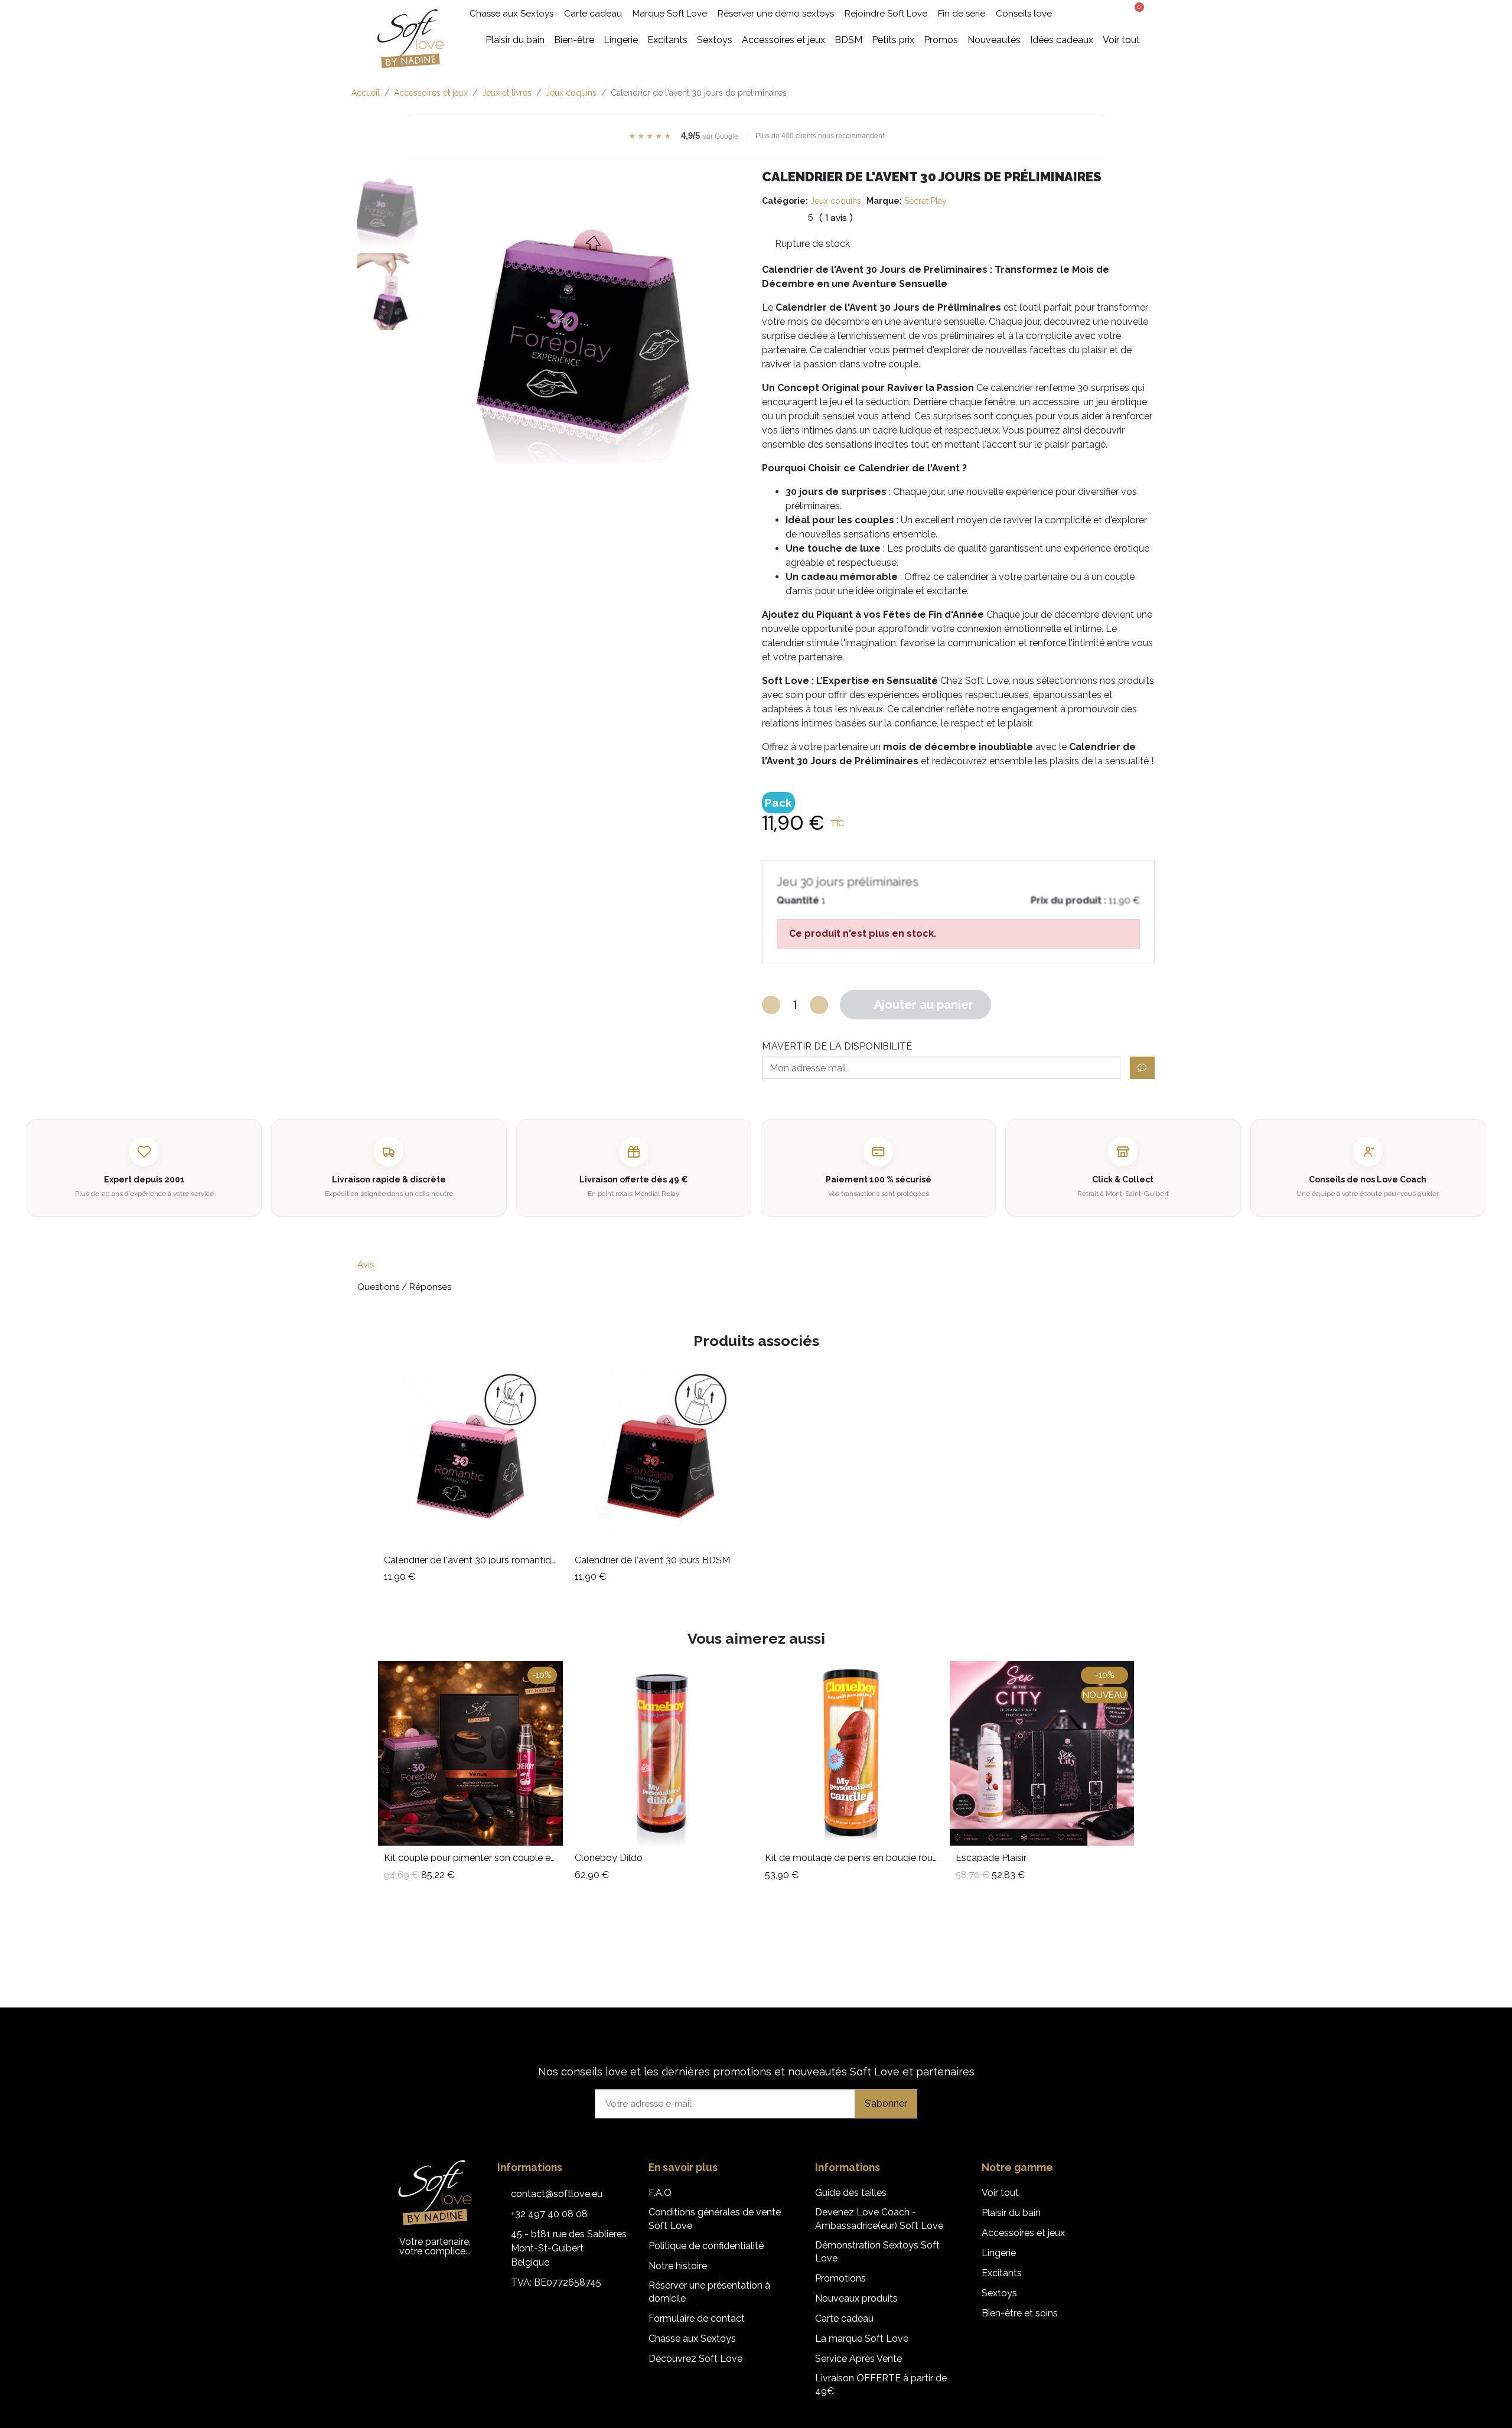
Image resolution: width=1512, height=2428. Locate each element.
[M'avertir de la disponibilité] (1142, 1068)
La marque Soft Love (862, 2339)
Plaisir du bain (1011, 2213)
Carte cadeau (593, 14)
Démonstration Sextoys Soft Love (877, 2252)
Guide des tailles (851, 2193)
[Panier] (1135, 12)
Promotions (840, 2278)
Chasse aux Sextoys (511, 14)
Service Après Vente (858, 2359)
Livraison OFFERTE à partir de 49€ (881, 2385)
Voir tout (1000, 2193)
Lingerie (999, 2253)
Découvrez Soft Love (695, 2359)
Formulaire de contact (697, 2318)
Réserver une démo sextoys (776, 14)
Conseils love (1024, 14)
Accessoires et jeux (1023, 2233)
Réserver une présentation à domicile (709, 2292)
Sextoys (999, 2293)
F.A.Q (660, 2193)
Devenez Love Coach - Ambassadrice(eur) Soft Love (879, 2219)
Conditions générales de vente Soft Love (715, 2219)
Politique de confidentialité (706, 2246)
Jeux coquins (836, 201)
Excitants (1002, 2273)
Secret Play (926, 201)
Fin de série (962, 14)
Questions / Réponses (404, 1287)
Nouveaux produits (856, 2298)
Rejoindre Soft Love (886, 14)
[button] (1090, 14)
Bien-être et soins (1020, 2313)
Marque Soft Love (670, 14)
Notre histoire (678, 2266)
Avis (366, 1264)
